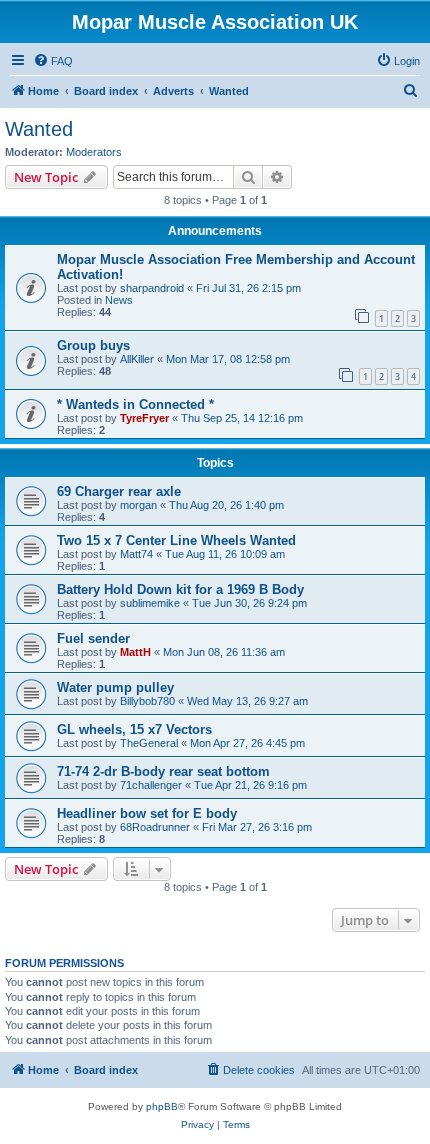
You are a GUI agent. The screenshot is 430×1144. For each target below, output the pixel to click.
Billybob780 (147, 701)
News (119, 300)
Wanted (39, 129)
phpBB (162, 1106)
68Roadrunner (155, 827)
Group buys (93, 345)
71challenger (151, 785)
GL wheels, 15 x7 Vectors (134, 729)
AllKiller (137, 359)
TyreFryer (144, 418)
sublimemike (150, 603)
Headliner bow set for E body (147, 813)
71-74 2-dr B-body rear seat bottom (163, 771)
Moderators (94, 152)
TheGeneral (149, 743)
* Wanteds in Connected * (135, 404)
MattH (135, 652)
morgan (138, 505)
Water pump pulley (115, 687)
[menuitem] (53, 61)
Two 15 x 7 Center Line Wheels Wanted (176, 540)
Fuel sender (93, 638)
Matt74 (136, 554)
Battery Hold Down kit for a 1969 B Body (180, 589)
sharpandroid (152, 288)
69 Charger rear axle (119, 491)
